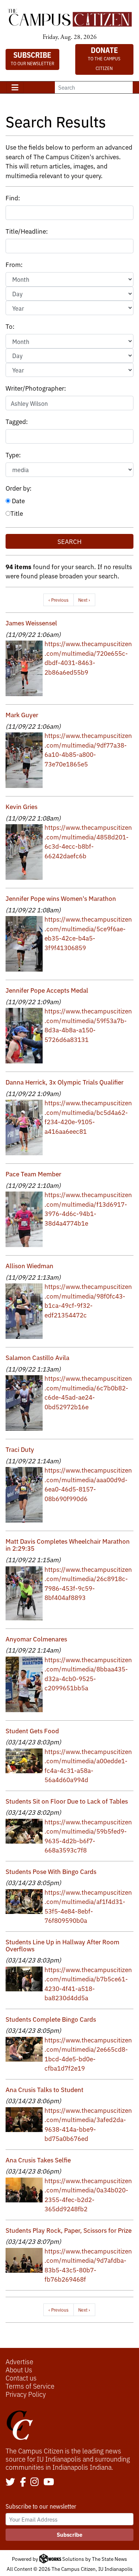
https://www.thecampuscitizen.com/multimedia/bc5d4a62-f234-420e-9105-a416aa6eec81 (88, 1117)
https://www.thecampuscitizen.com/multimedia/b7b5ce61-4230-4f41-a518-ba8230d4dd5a (88, 1984)
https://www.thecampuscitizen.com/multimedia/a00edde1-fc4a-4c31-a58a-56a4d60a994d (88, 1765)
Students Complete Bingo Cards (51, 2019)
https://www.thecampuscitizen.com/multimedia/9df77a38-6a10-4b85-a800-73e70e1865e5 (88, 749)
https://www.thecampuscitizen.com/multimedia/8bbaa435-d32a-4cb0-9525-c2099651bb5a (88, 1674)
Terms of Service (30, 2386)
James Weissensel (31, 623)
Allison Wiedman (29, 1265)
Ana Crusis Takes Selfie (38, 2160)
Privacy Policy (26, 2394)
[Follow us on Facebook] (23, 2482)
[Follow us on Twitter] (10, 2482)
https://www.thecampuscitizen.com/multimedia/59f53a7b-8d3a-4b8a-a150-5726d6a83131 (88, 1025)
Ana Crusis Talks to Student (44, 2089)
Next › (84, 600)
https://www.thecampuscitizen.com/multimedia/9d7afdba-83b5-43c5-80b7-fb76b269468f (88, 2265)
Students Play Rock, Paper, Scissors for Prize (69, 2230)
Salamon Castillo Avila (37, 1357)
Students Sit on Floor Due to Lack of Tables (67, 1801)
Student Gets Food (32, 1730)
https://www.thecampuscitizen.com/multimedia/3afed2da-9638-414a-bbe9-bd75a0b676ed (88, 2124)
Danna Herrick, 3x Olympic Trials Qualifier (64, 1082)
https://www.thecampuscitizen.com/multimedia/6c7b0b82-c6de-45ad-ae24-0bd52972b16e (88, 1392)
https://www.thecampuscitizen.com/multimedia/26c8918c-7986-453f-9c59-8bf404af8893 (88, 1583)
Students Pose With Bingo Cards (51, 1871)
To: (10, 326)
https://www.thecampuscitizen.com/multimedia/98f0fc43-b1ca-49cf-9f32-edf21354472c (88, 1300)
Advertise (19, 2361)
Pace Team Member (33, 1174)
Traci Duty (20, 1449)
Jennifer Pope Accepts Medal (47, 990)
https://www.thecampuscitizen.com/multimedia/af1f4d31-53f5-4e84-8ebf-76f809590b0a (88, 1906)
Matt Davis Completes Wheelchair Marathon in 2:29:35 (68, 1544)
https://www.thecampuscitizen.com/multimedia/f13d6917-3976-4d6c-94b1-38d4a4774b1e (88, 1209)
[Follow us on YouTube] (49, 2482)
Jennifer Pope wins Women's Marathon (61, 898)
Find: (13, 198)
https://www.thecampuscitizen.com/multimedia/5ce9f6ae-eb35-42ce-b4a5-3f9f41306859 (88, 933)
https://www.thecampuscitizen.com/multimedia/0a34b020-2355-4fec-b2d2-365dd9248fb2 (88, 2195)
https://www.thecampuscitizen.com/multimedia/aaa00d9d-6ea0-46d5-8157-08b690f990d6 (88, 1484)
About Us (19, 2369)
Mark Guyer (22, 714)
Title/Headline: (27, 231)
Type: (13, 455)
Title (17, 513)
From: (14, 264)
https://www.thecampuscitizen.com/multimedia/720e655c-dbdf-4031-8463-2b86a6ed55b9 (88, 658)
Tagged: (17, 421)
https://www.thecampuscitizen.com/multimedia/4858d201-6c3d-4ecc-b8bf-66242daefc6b (88, 841)
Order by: (19, 488)
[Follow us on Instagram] (34, 2482)
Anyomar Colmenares (36, 1639)
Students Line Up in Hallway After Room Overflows (62, 1945)
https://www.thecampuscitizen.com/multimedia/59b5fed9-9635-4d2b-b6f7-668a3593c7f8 (88, 1836)
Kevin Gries (21, 806)
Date (18, 500)
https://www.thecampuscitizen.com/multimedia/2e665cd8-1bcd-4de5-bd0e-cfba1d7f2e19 (88, 2054)
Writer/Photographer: (36, 388)
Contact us (21, 2378)
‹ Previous (59, 600)
